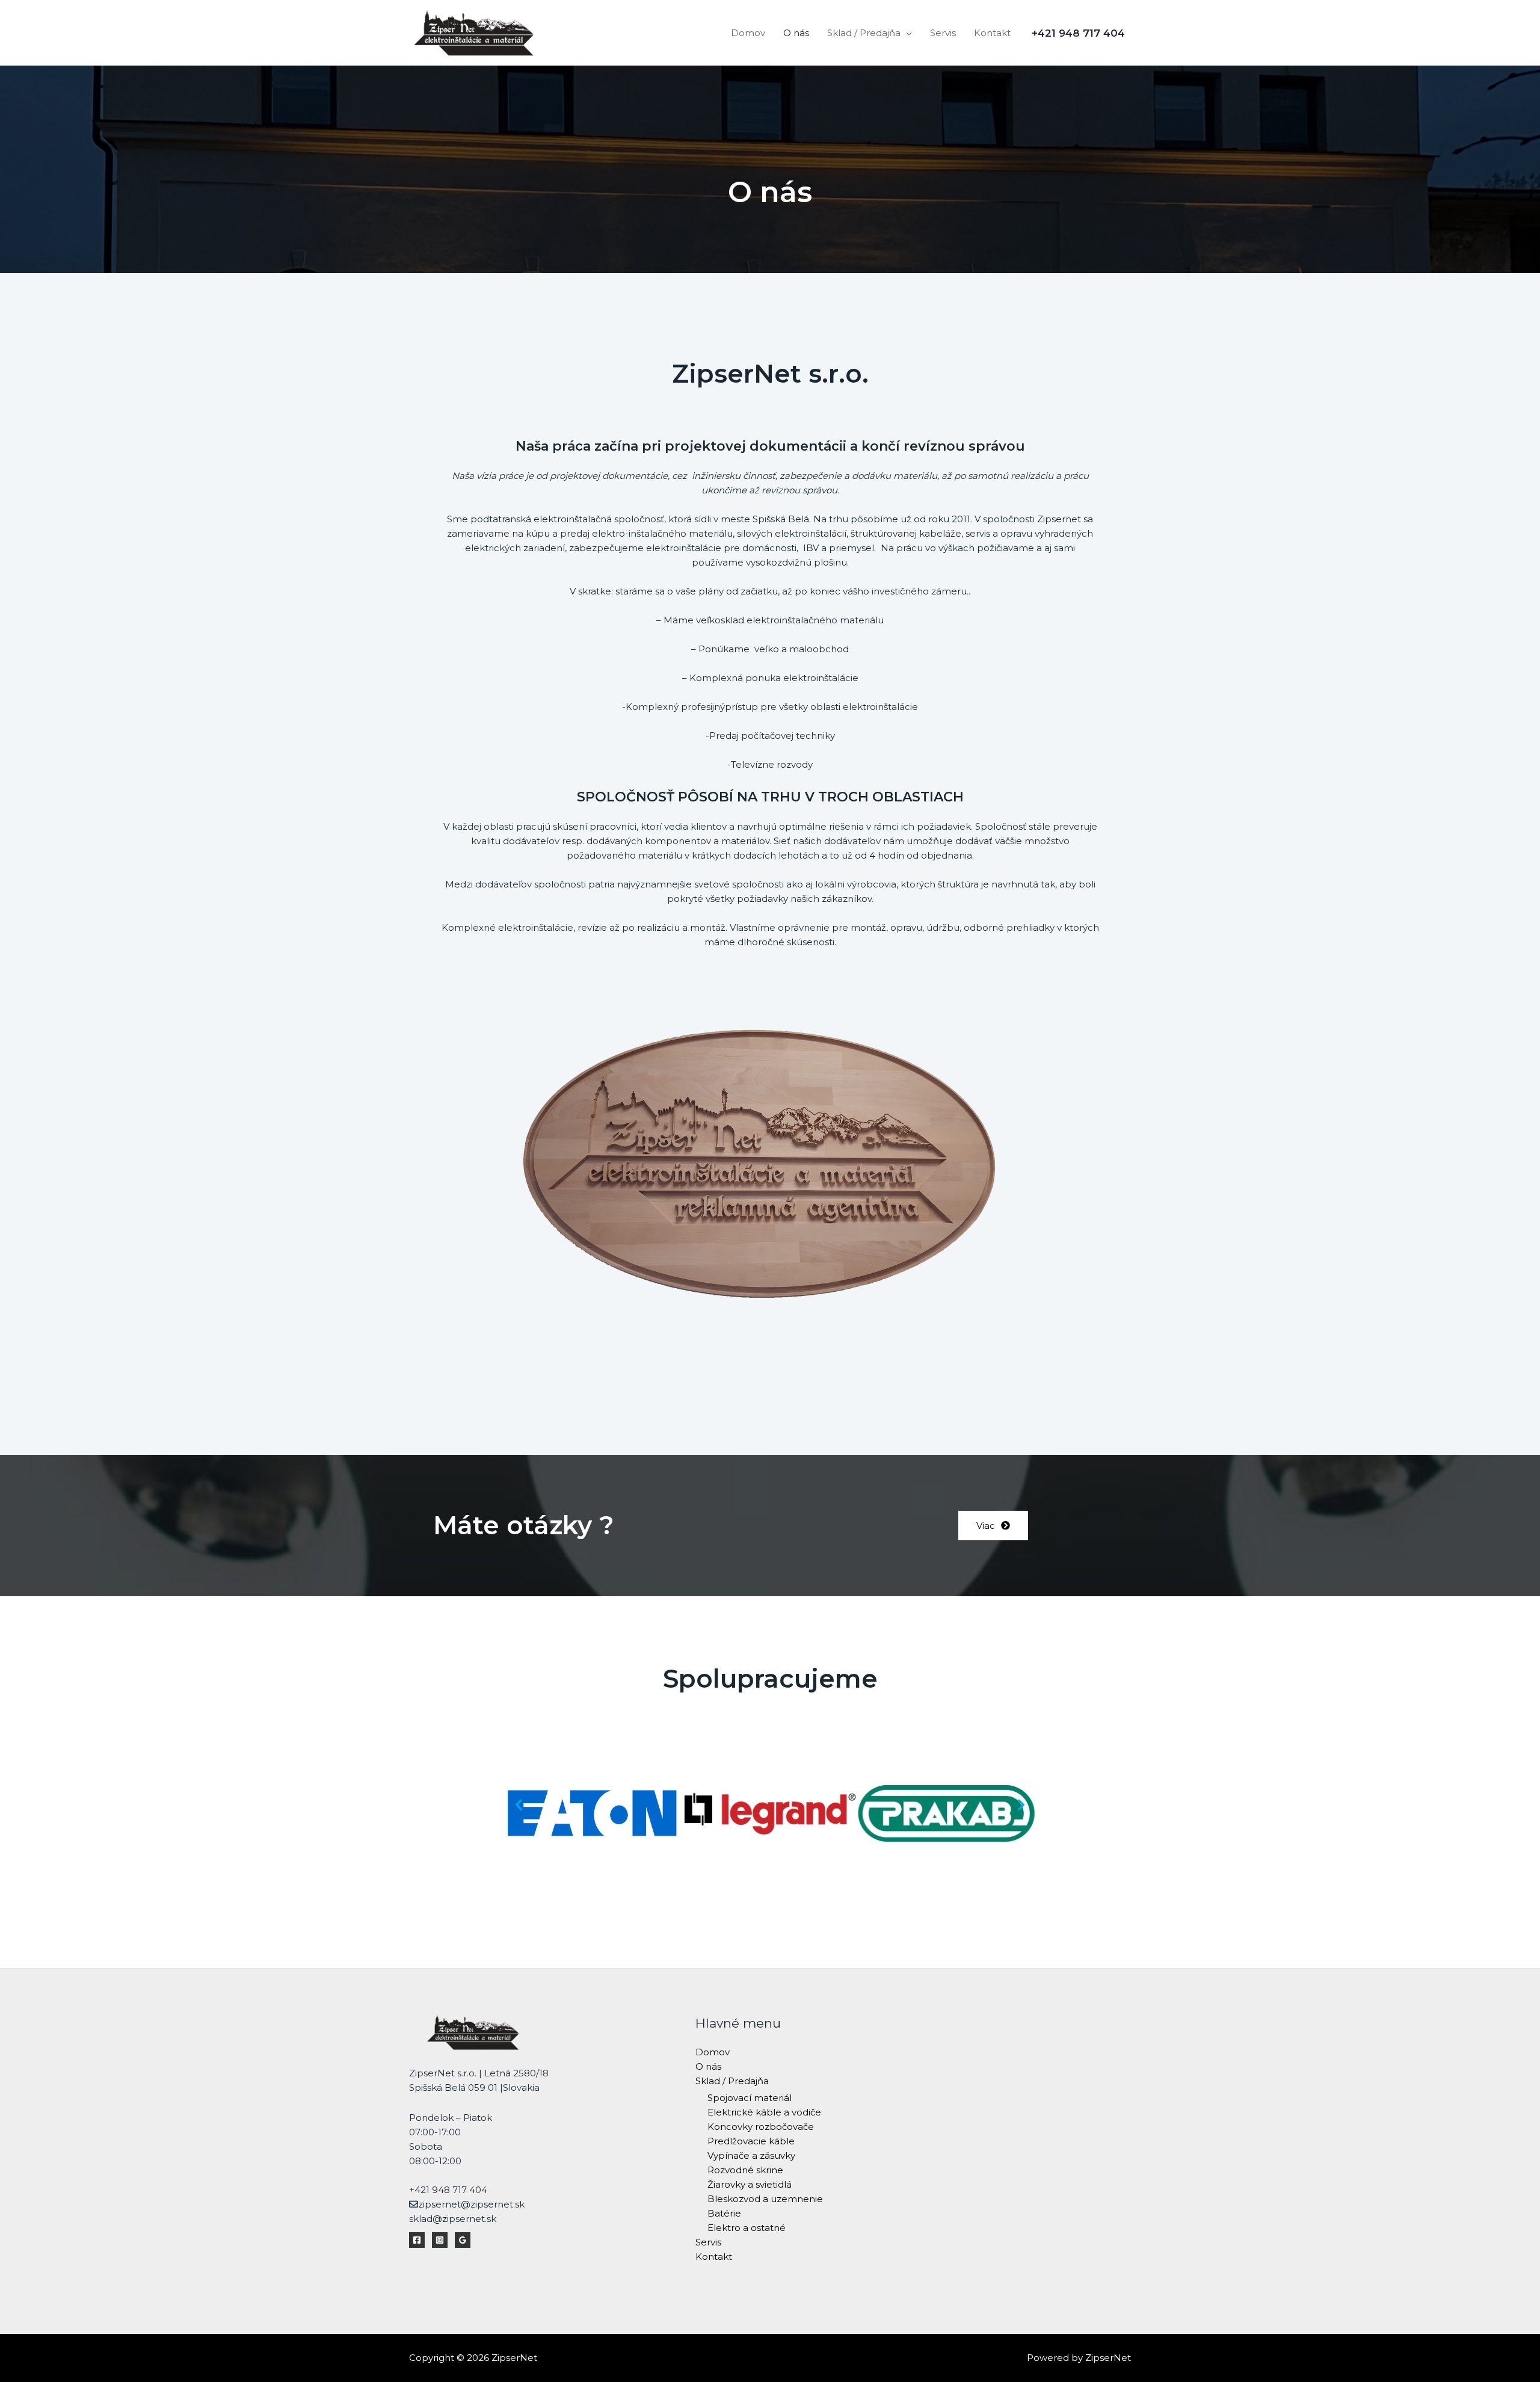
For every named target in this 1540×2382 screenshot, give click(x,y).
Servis (943, 33)
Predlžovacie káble (751, 2141)
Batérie (724, 2213)
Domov (748, 33)
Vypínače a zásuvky (751, 2155)
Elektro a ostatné (747, 2228)
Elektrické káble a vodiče (764, 2112)
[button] (993, 1526)
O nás (796, 33)
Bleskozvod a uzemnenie (765, 2199)
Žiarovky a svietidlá (750, 2184)
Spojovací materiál (750, 2098)
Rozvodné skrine (745, 2170)
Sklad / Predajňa (864, 33)
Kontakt (992, 33)
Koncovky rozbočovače (761, 2127)
